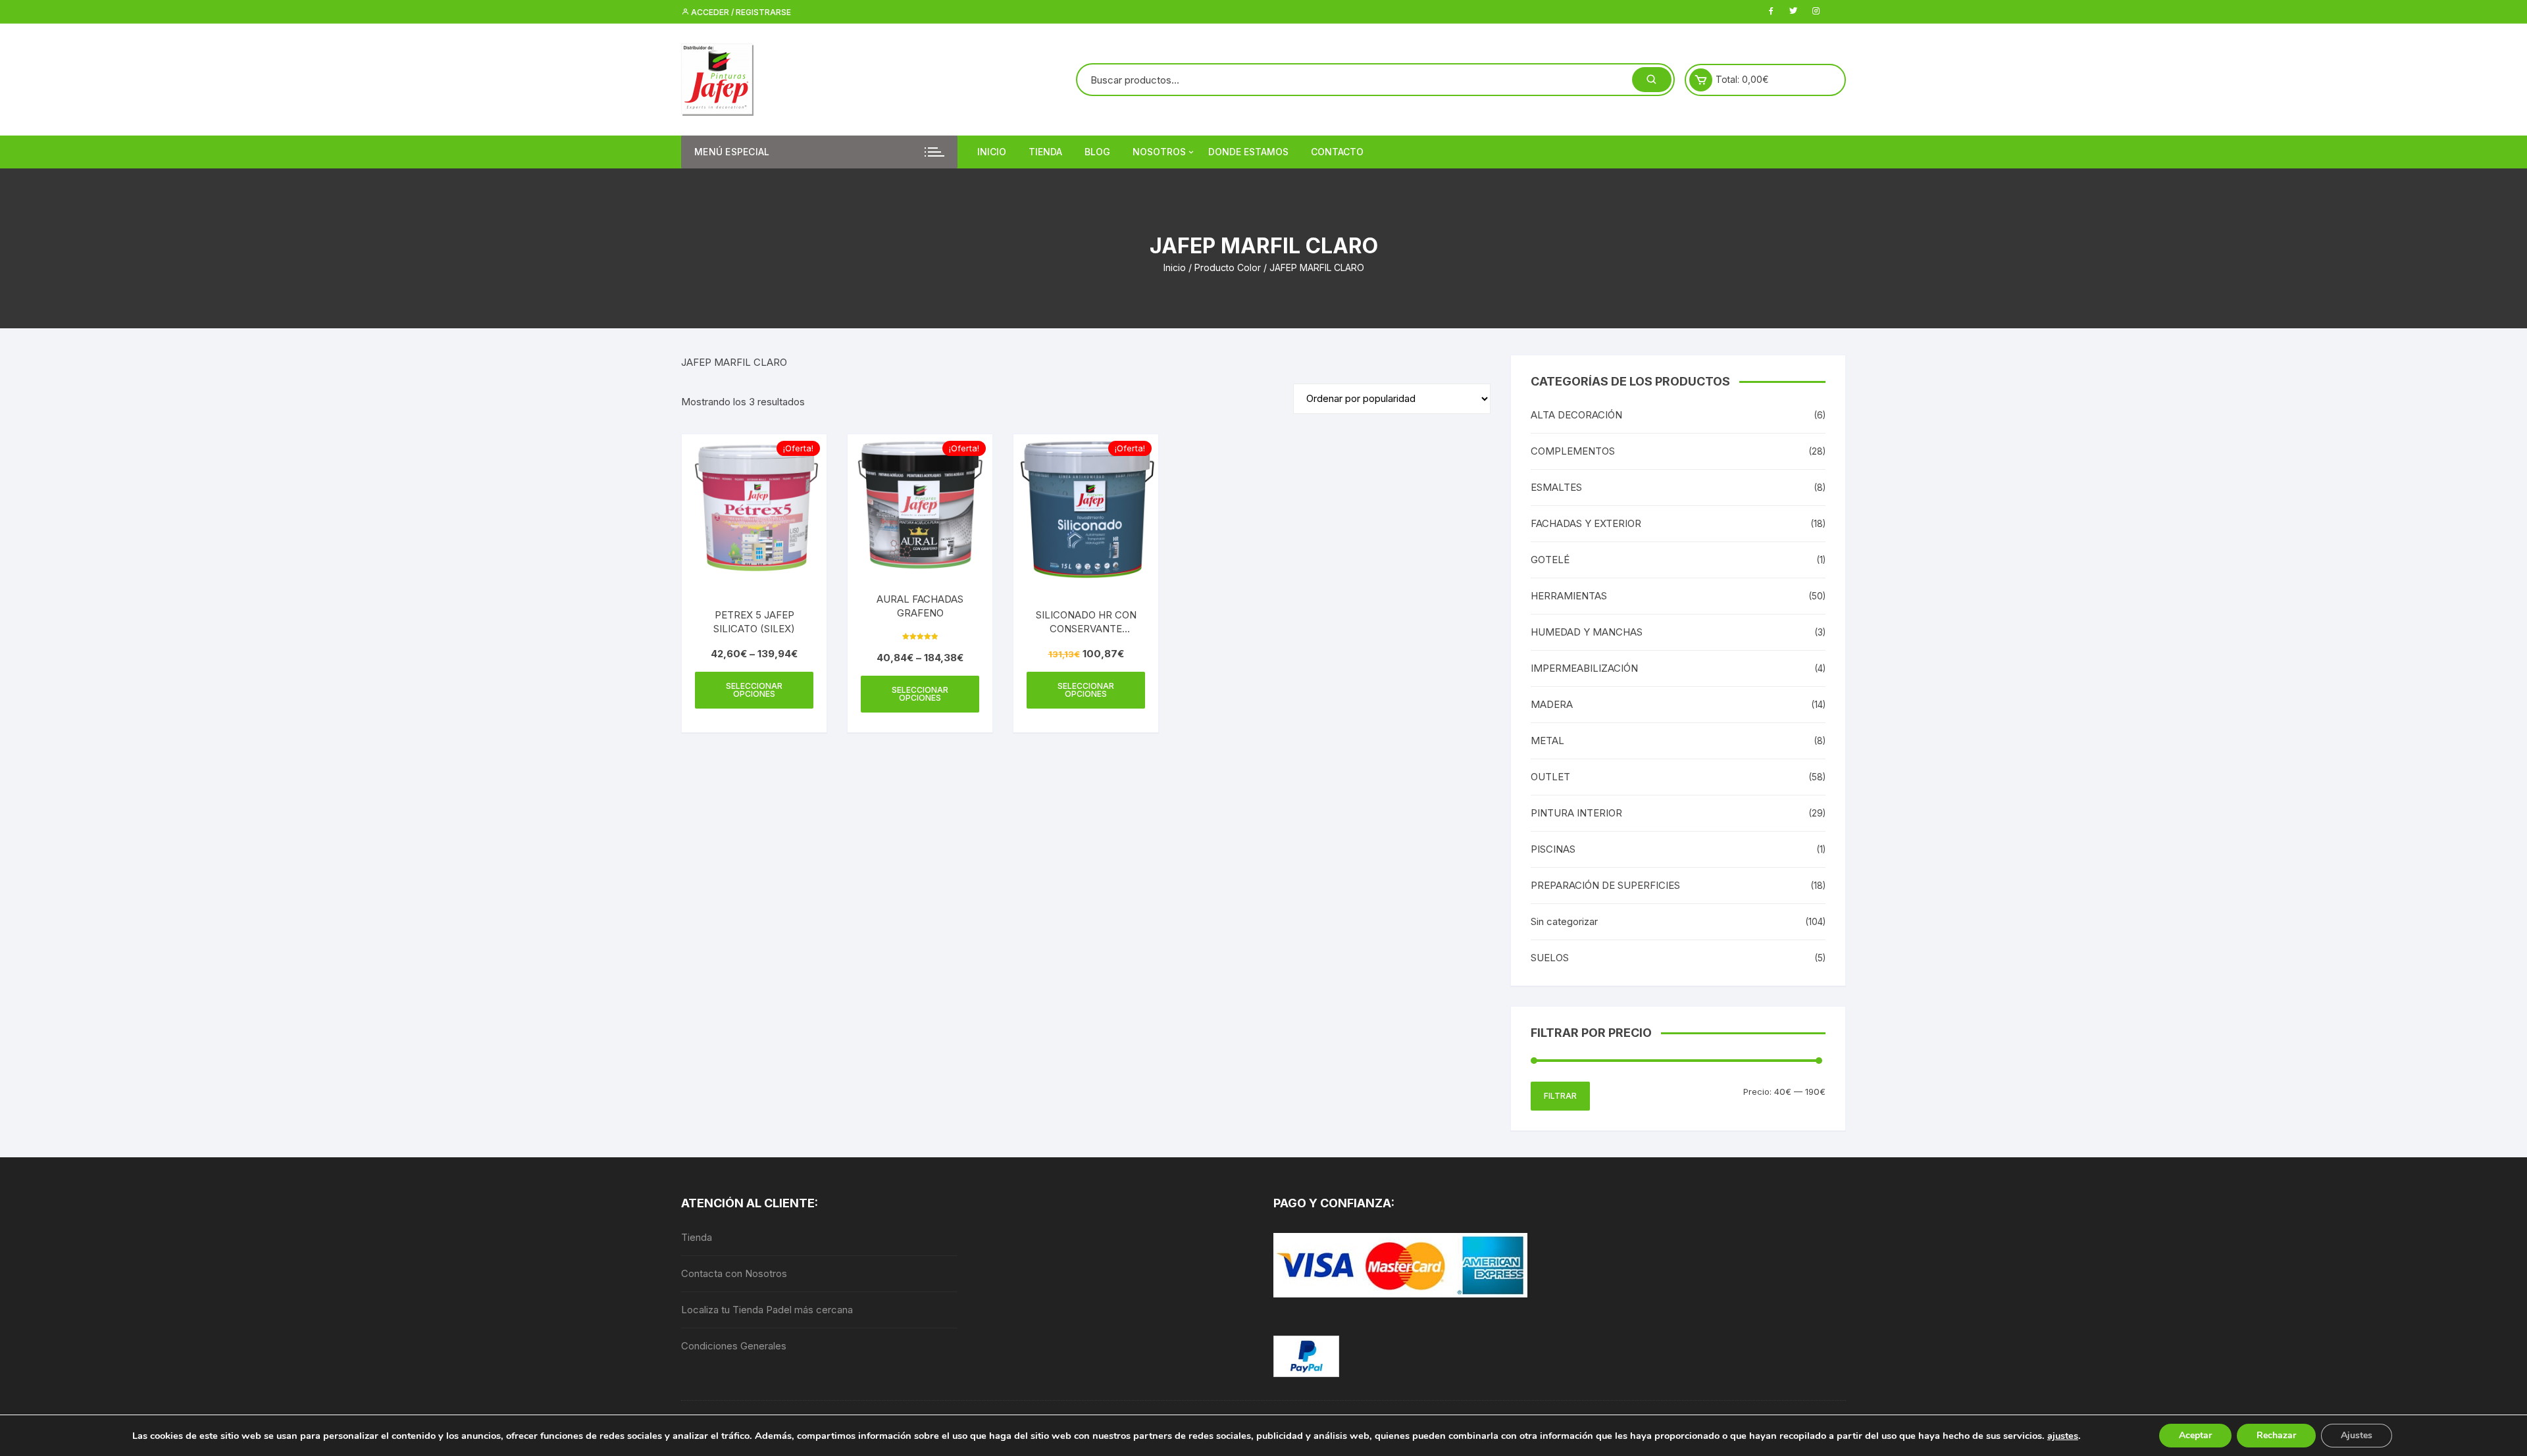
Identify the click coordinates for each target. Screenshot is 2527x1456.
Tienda (1045, 152)
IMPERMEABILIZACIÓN (1584, 668)
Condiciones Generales (734, 1346)
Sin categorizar (1564, 921)
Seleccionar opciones (754, 690)
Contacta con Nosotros (734, 1273)
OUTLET (1550, 777)
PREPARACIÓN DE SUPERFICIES (1605, 885)
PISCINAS (1553, 849)
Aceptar (2195, 1435)
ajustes (2063, 1436)
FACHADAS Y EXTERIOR (1586, 523)
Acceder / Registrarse (740, 12)
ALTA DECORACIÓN (1576, 415)
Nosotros (1159, 152)
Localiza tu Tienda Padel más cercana (767, 1310)
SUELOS (1550, 958)
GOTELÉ (1550, 560)
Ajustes (2357, 1435)
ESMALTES (1556, 487)
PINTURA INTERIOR (1576, 813)
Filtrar (1560, 1096)
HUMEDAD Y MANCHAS (1587, 632)
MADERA (1552, 704)
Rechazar (2276, 1435)
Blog (1097, 152)
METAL (1547, 741)
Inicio (992, 152)
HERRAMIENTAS (1569, 596)
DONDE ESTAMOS (1248, 152)
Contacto (1337, 152)
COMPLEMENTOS (1573, 451)
